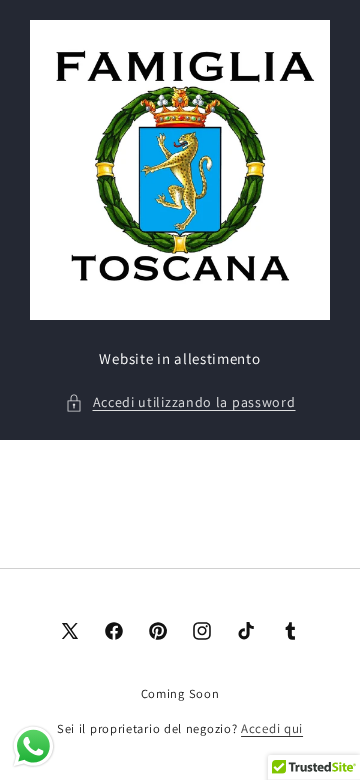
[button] (180, 402)
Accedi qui (272, 728)
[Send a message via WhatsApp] (33, 746)
